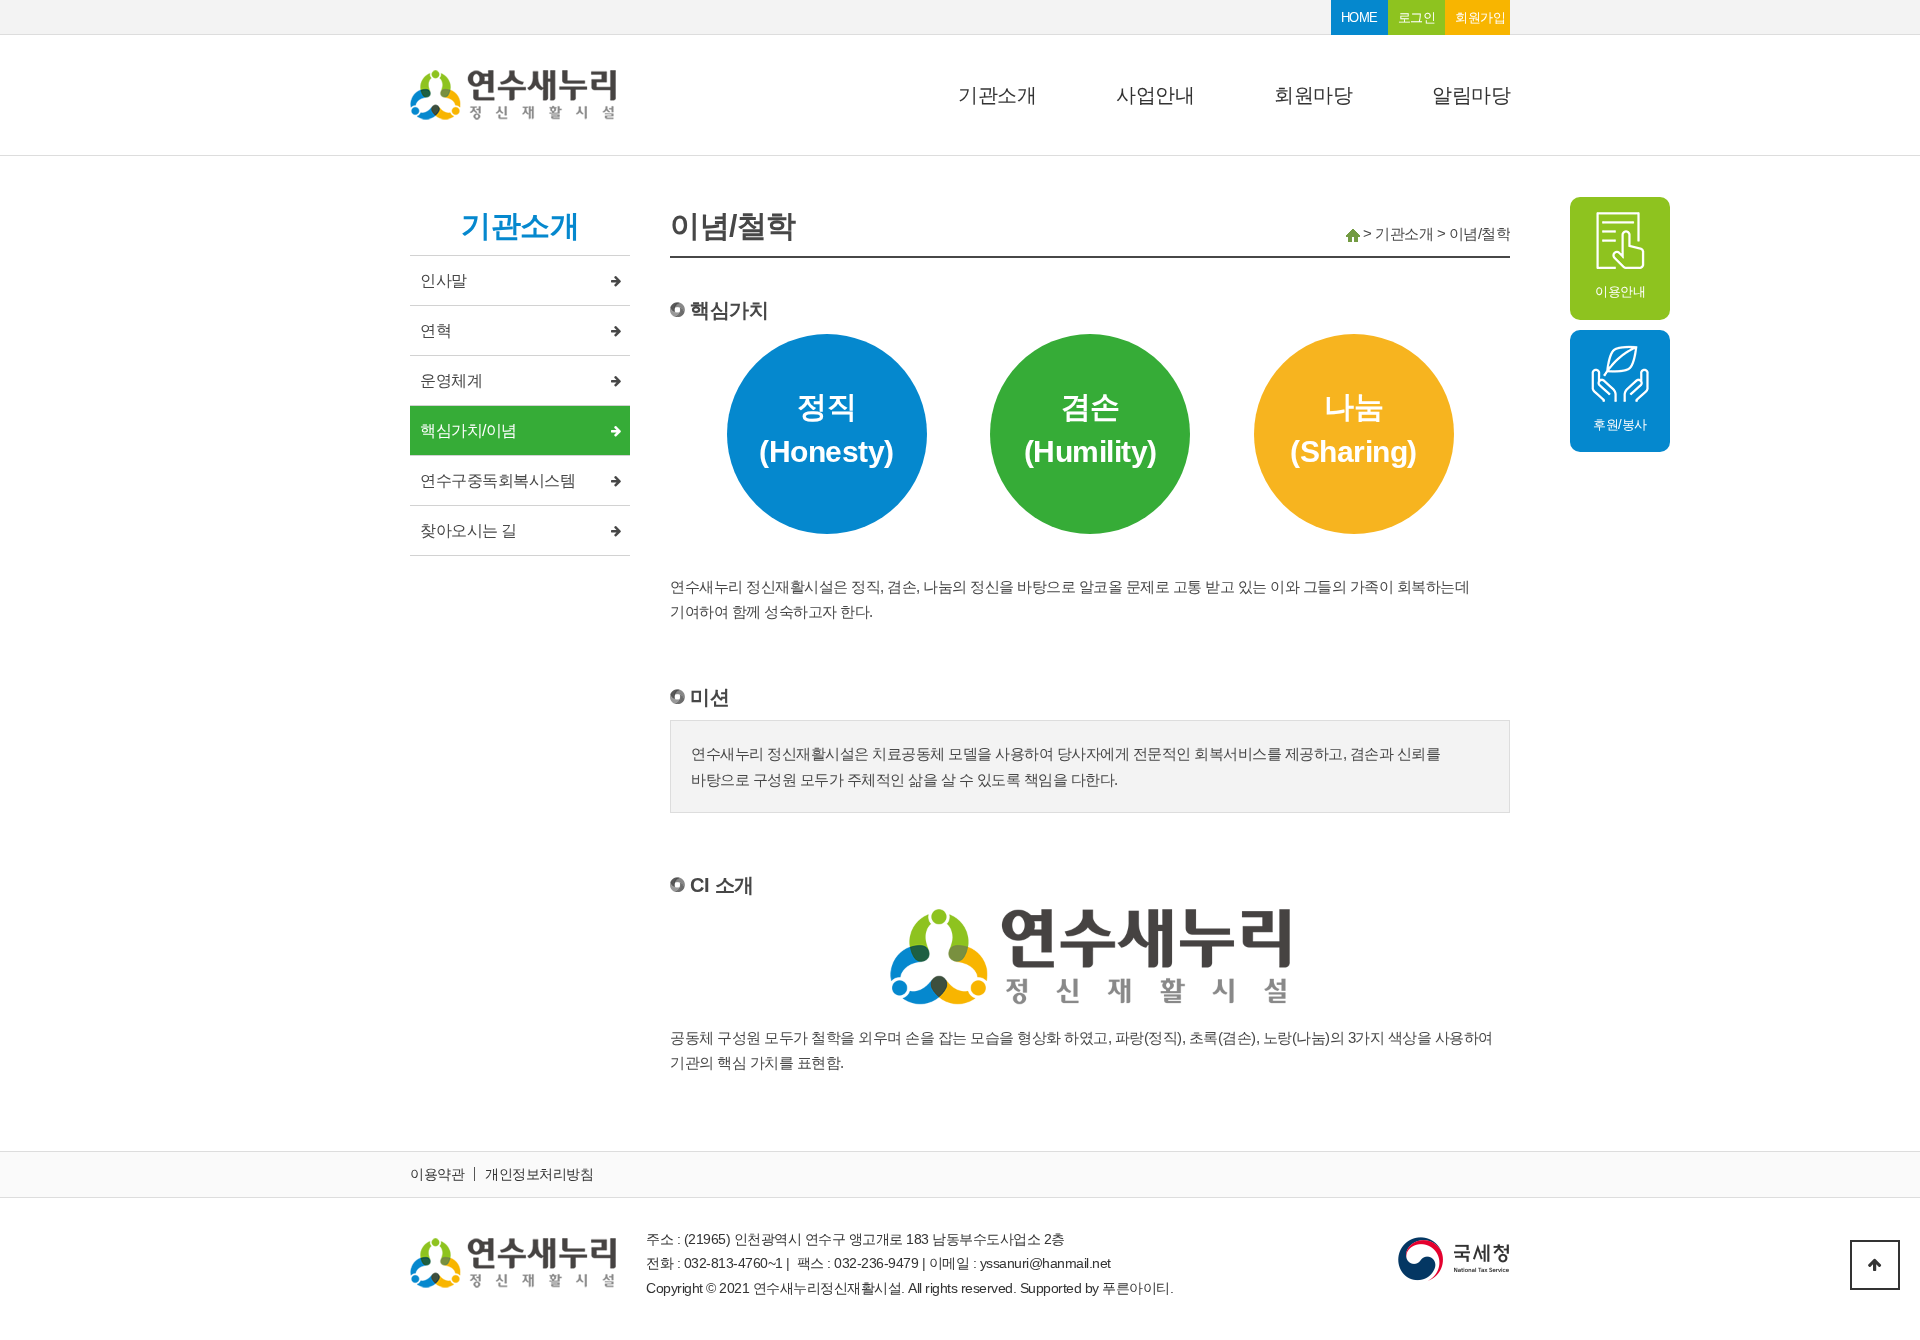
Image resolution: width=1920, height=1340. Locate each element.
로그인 (1417, 17)
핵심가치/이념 (468, 430)
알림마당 (1471, 95)
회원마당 (1313, 95)
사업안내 (1155, 95)
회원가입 (1480, 17)
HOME (1359, 17)
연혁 (435, 330)
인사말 (443, 280)
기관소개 (997, 95)
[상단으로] (1875, 1265)
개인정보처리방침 (539, 1174)
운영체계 (451, 380)
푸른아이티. (1137, 1288)
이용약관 (437, 1174)
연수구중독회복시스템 (497, 480)
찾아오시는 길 (468, 530)
